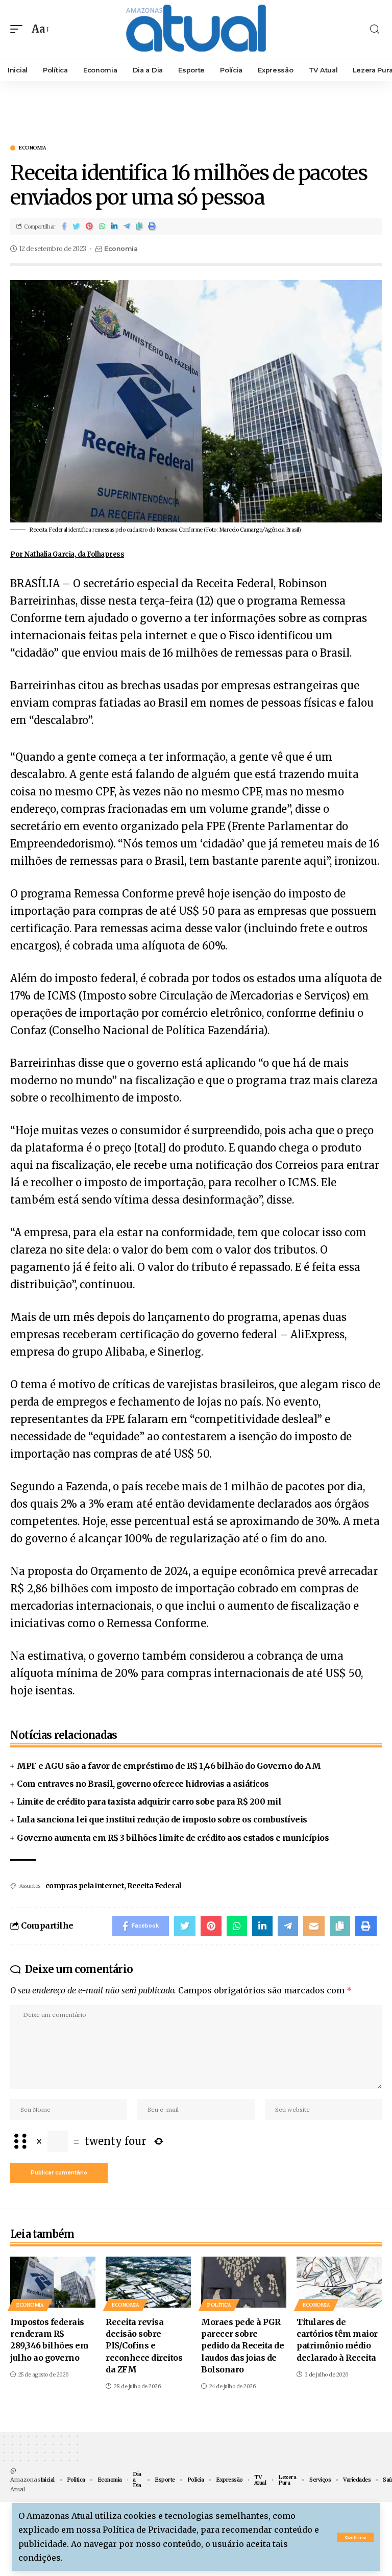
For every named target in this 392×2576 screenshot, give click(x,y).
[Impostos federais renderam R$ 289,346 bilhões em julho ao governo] (53, 2282)
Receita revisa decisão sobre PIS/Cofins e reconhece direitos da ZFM (144, 2346)
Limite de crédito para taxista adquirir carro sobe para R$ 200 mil (149, 1802)
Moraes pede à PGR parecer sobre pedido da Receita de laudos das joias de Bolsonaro (242, 2346)
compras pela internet (85, 1886)
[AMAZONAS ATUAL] (196, 29)
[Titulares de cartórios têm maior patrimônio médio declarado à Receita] (339, 2282)
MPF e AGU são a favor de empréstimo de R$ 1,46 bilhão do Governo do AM (169, 1766)
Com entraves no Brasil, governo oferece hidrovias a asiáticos (143, 1784)
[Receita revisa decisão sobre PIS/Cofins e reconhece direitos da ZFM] (148, 2282)
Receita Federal (154, 1886)
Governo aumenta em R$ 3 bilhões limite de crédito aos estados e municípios (173, 1838)
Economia (32, 148)
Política (219, 2305)
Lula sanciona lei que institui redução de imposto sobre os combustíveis (162, 1819)
